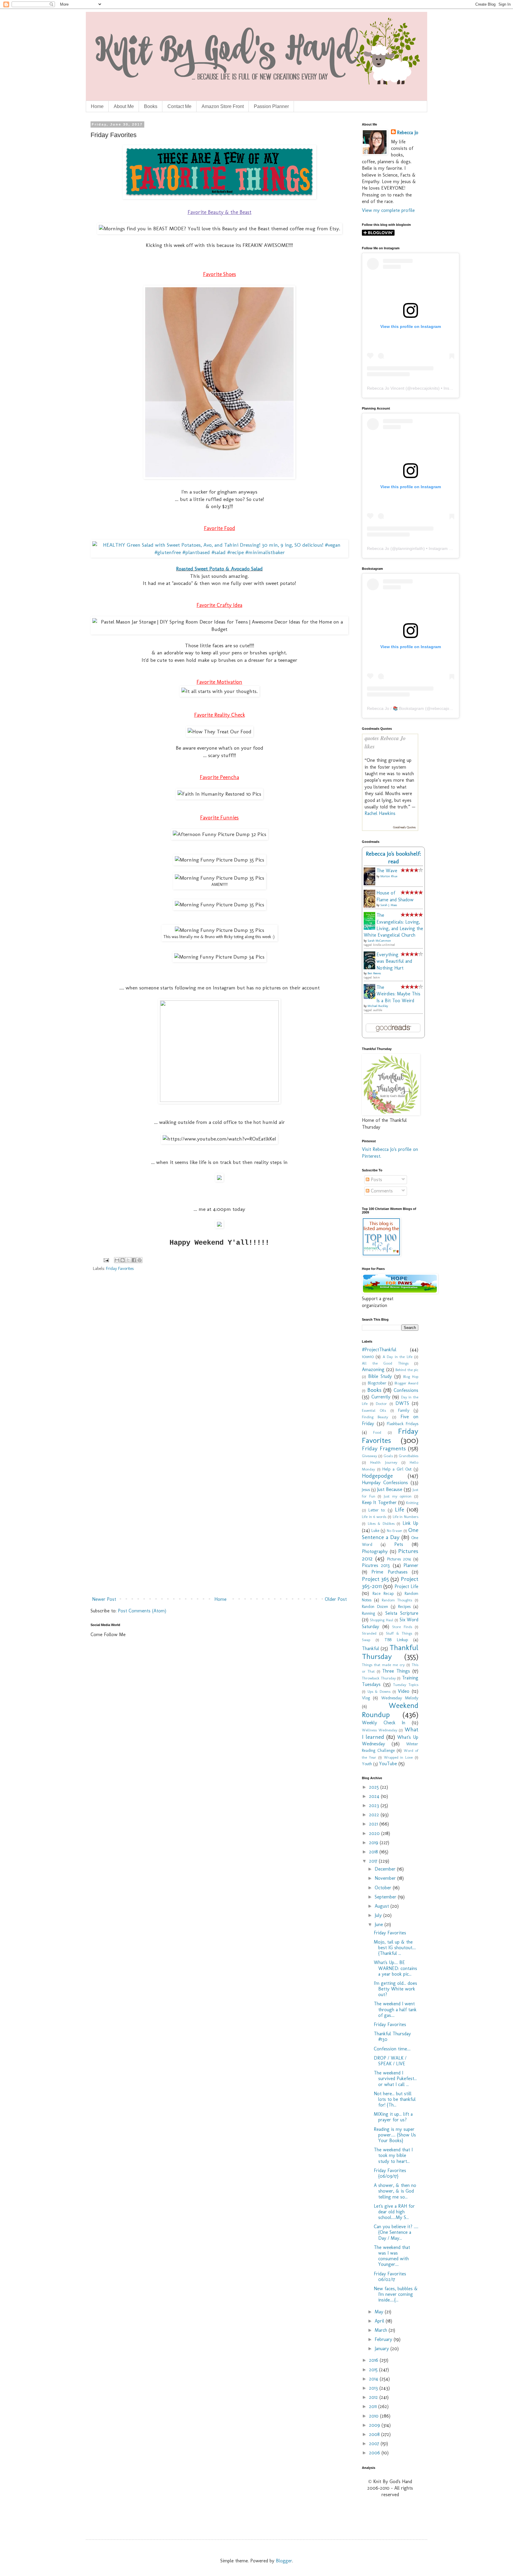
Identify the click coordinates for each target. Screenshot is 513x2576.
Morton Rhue (389, 876)
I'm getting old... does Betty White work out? (395, 1989)
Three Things (396, 1671)
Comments (381, 1191)
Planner (411, 1565)
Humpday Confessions (385, 1483)
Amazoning (373, 1369)
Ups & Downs (379, 1691)
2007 (375, 2443)
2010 (375, 2416)
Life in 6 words (374, 1517)
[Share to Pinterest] (140, 1260)
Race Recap (383, 1593)
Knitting (412, 1503)
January (383, 2349)
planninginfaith (410, 548)
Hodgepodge (377, 1476)
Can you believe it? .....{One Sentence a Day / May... (396, 2232)
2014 (374, 2379)
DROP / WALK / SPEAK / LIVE (390, 2061)
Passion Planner (271, 106)
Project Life (406, 1586)
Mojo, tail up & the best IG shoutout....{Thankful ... (395, 1948)
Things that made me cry (383, 1665)
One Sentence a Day (390, 1534)
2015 (374, 2370)
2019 (374, 1843)
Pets (399, 1544)
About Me (124, 106)
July (379, 1915)
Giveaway (369, 1456)
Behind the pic (407, 1370)
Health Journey (384, 1462)
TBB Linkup (396, 1640)
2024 (375, 1796)
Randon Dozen (375, 1606)
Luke (375, 1530)
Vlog (366, 1698)
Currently (381, 1397)
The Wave (387, 871)
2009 (375, 2425)
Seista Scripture (402, 1613)
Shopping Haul (381, 1620)
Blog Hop (411, 1377)
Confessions (406, 1390)
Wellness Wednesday (380, 1730)
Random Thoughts (397, 1600)
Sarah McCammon (379, 941)
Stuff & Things (399, 1633)
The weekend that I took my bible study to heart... (393, 2155)
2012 (374, 2397)
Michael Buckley (378, 1006)
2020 (375, 1833)
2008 (375, 2434)
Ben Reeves (374, 973)
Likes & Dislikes (381, 1523)
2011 (374, 2406)
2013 (374, 2388)
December (386, 1869)
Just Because (390, 1489)
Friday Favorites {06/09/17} (390, 2173)
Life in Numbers (406, 1517)
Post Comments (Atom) (142, 1611)
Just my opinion (398, 1496)
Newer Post (104, 1599)
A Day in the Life (398, 1357)
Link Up (411, 1523)
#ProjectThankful (379, 1350)
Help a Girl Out (397, 1469)
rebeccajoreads (445, 708)
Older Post (336, 1599)
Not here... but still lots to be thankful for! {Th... (395, 2099)
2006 (375, 2453)
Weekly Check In (384, 1723)
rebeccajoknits (425, 388)
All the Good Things (385, 1363)
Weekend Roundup (390, 1710)
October (384, 1888)
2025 (375, 1787)
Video (404, 1691)
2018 (374, 1852)
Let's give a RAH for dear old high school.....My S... (394, 2212)
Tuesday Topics (406, 1685)
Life (399, 1510)
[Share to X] (128, 1260)
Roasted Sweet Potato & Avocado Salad (219, 568)
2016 (374, 2360)
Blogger (284, 2561)
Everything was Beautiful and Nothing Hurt (394, 961)
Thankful (370, 1648)
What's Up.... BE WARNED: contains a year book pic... (395, 1968)
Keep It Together (379, 1502)
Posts (376, 1180)
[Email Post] (106, 1260)
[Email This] (117, 1260)
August (383, 1906)
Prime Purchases (389, 1572)
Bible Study (380, 1376)
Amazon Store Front (223, 106)
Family (404, 1410)
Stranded (369, 1633)
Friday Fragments (384, 1448)
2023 (375, 1805)
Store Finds (402, 1627)
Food (377, 1432)
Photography (375, 1551)
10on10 (368, 1357)
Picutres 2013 (376, 1565)
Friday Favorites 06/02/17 (390, 2277)
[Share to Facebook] (134, 1260)
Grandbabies (408, 1456)
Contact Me (179, 106)
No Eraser (395, 1531)
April (380, 2321)
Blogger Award (407, 1383)
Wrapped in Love (398, 1757)
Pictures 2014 (399, 1559)
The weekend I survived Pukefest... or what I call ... (395, 2078)
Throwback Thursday (379, 1678)
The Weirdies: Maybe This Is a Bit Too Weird (398, 994)
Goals (388, 1456)
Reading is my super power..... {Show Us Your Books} (395, 2135)
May (380, 2312)
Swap (366, 1640)
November (386, 1878)
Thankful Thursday (390, 1652)
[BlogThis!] (123, 1260)
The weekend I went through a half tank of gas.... (395, 2009)
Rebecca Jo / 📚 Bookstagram (395, 708)
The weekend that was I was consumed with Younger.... (392, 2256)
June (380, 1924)
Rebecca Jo (408, 133)
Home (97, 106)
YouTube (388, 1764)
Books (151, 106)
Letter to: (377, 1510)
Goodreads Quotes (404, 827)
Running (368, 1613)
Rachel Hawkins (380, 813)
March (382, 2330)
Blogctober (377, 1383)
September (386, 1897)
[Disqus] (219, 1362)
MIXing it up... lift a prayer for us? (393, 2117)
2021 (374, 1824)
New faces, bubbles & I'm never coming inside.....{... (396, 2294)
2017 (374, 1861)
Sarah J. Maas (389, 905)
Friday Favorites (120, 1268)
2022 (375, 1815)
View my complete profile (388, 210)
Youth (367, 1764)
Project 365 (375, 1579)
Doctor (381, 1404)
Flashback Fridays (403, 1424)
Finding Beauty (375, 1417)
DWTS (402, 1403)
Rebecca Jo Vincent (386, 388)
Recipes (404, 1606)
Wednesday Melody (400, 1698)
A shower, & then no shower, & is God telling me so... (395, 2191)
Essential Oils (374, 1410)
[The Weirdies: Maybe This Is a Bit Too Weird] (371, 997)
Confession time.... (392, 2049)
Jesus (366, 1490)
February (384, 2339)
